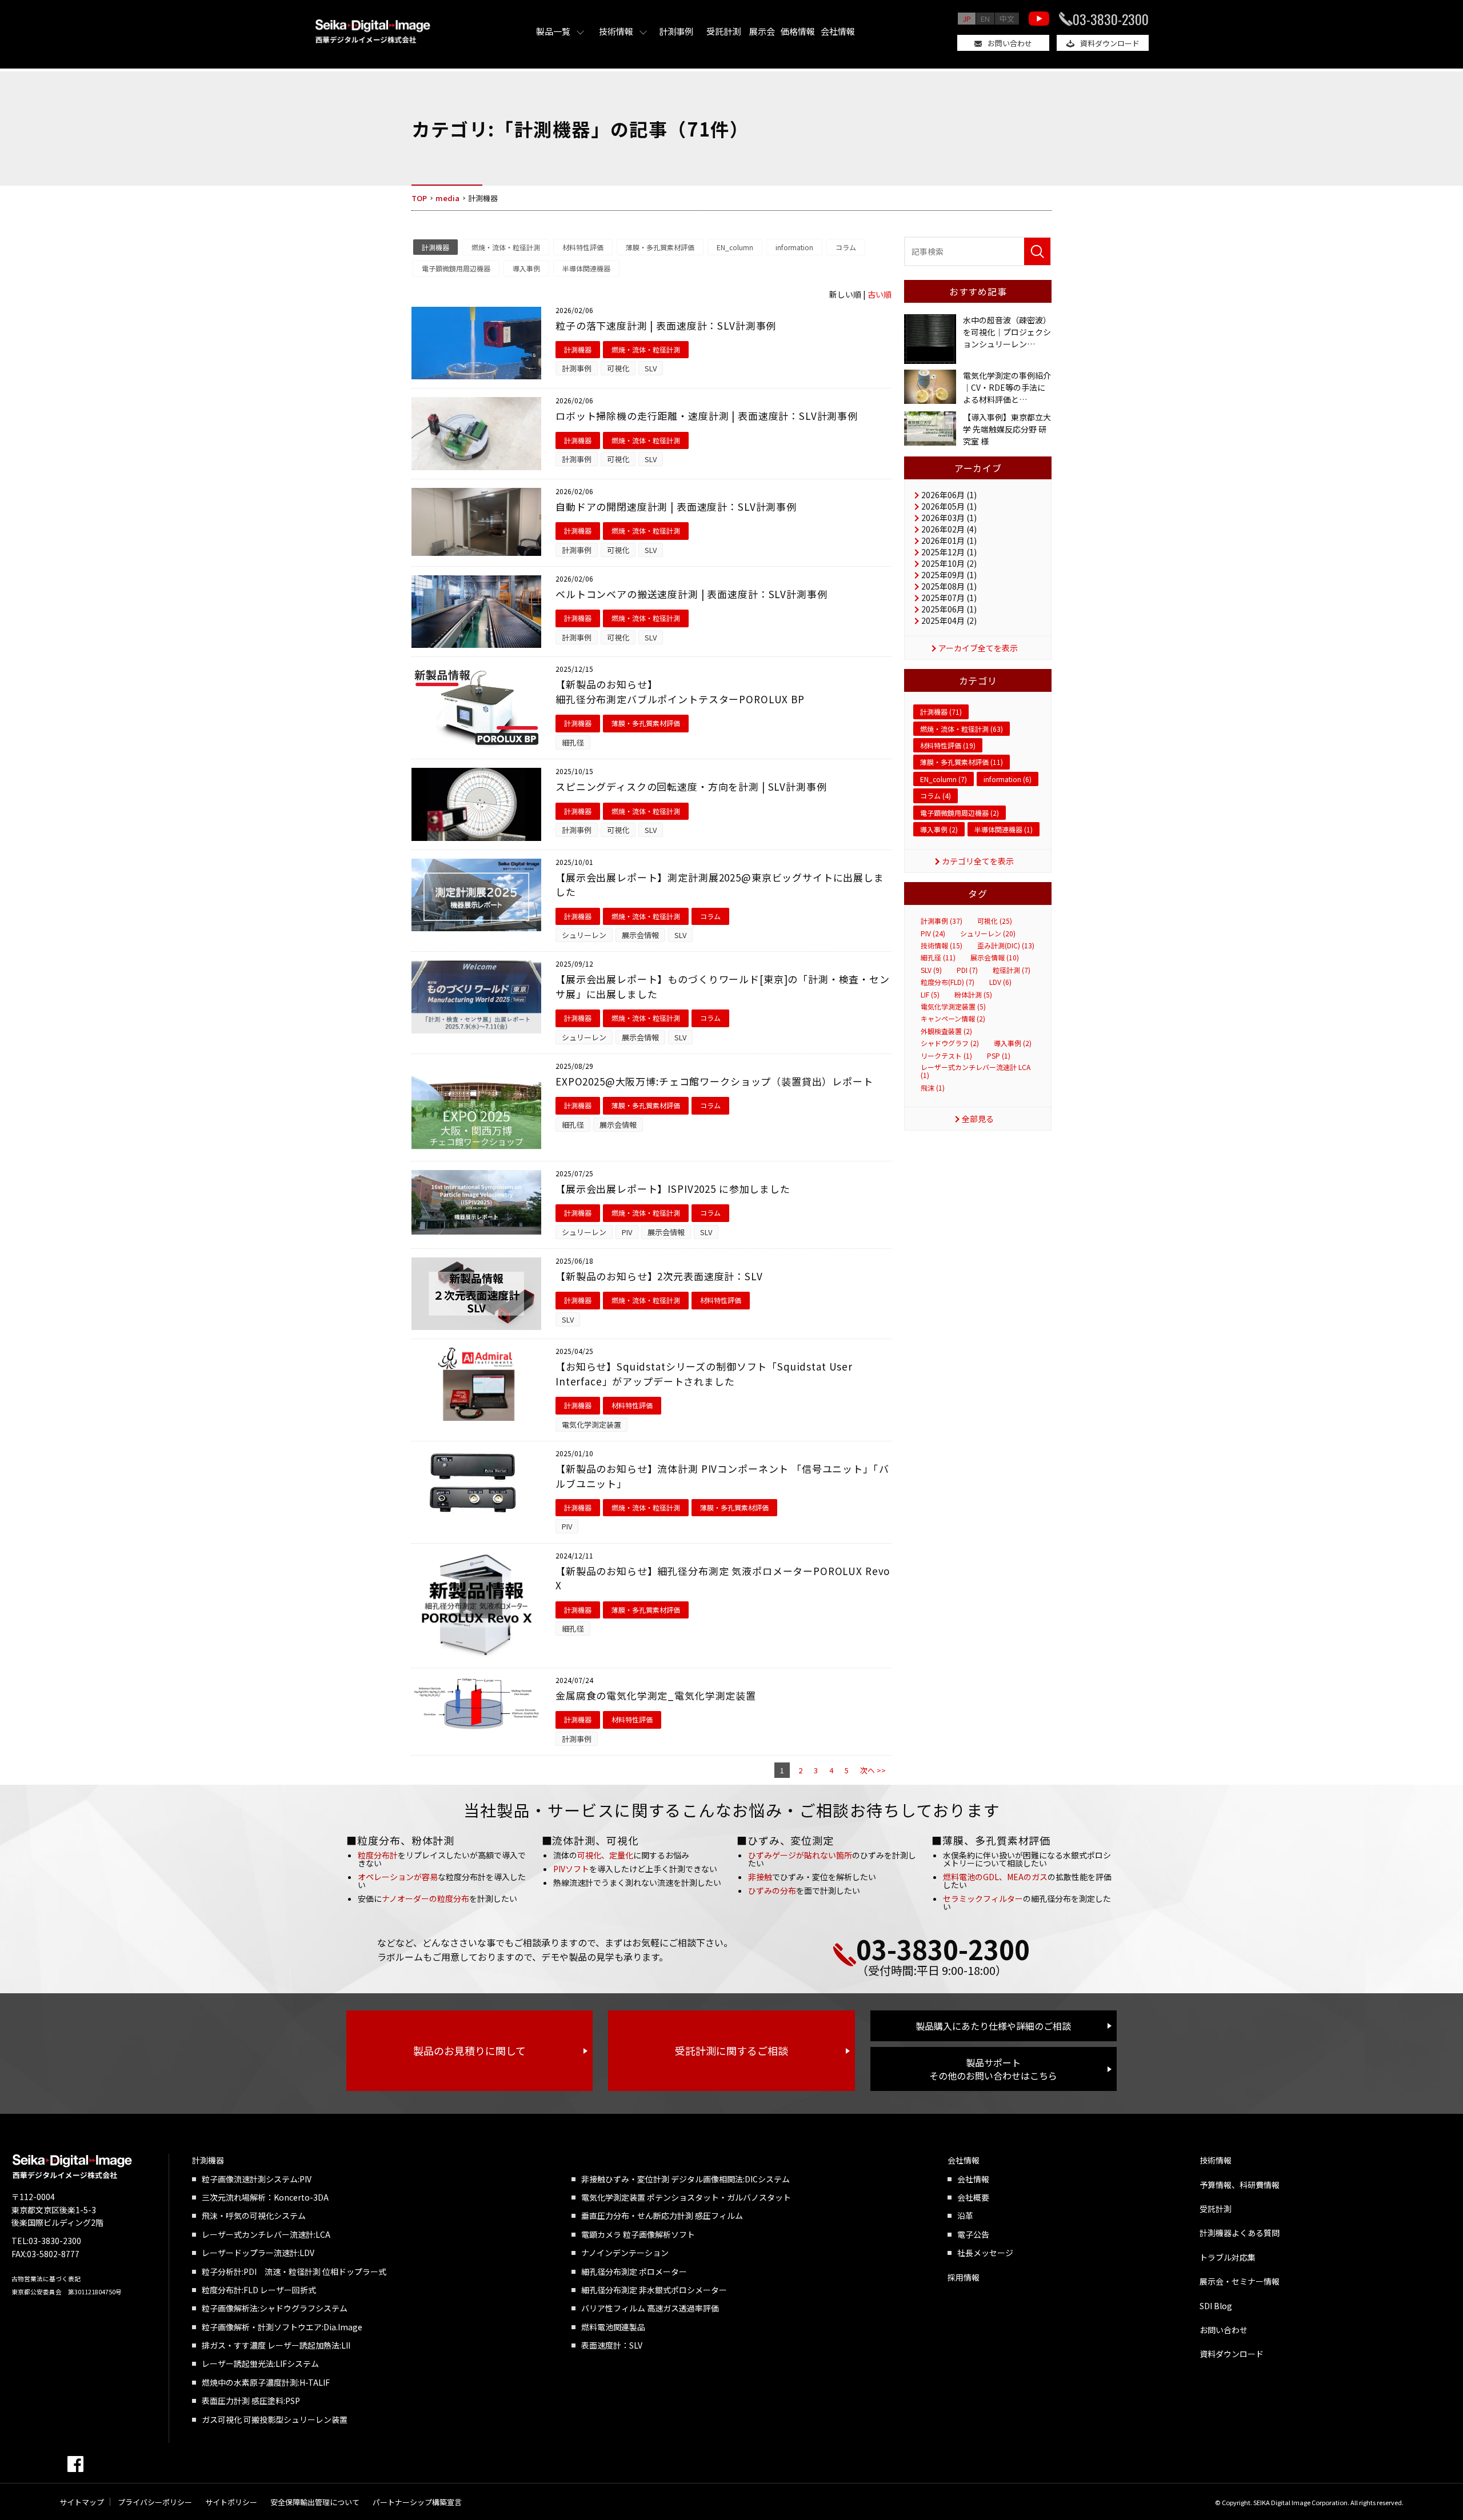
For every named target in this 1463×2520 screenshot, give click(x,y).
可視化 (618, 368)
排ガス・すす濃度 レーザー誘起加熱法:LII (276, 2345)
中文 (1007, 19)
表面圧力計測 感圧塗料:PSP (251, 2401)
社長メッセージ (985, 2253)
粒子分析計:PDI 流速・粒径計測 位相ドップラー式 (294, 2271)
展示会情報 (640, 935)
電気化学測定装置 (591, 1425)
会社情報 (838, 31)
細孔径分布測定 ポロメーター (634, 2271)
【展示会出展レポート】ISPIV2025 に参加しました (673, 1189)
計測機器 (435, 247)
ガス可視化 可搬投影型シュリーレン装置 (275, 2419)
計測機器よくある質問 (1240, 2233)
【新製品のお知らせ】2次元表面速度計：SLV (659, 1276)
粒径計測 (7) (1012, 970)
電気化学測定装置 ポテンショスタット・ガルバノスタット (686, 2197)
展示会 (762, 31)
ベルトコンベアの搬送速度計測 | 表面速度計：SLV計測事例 (691, 594)
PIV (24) (933, 934)
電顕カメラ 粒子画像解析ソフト (638, 2234)
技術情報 (616, 31)
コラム (846, 247)
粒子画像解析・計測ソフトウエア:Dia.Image (282, 2327)
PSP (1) (999, 1056)
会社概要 (973, 2197)
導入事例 (526, 268)
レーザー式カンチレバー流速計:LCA (266, 2234)
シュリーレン (584, 935)
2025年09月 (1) (949, 575)
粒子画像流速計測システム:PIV (257, 2179)
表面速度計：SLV (612, 2345)
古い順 (880, 294)
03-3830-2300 (1111, 19)
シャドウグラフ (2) (950, 1043)
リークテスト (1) (946, 1056)
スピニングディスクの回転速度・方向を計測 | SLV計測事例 (691, 786)
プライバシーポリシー (155, 2502)
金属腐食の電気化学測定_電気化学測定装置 (656, 1695)
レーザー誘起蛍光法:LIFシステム (260, 2363)
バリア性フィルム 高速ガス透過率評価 (650, 2308)
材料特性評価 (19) (948, 745)
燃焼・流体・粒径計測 (506, 247)
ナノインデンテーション (625, 2253)
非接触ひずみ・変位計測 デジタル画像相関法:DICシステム (685, 2179)
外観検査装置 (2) (946, 1031)
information (794, 247)
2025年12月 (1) (949, 552)
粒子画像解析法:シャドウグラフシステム (275, 2308)
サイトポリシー (231, 2502)
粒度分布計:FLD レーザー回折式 (259, 2290)
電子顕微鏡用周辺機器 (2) (960, 813)
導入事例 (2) (939, 829)
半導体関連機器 (586, 268)
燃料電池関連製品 (613, 2327)
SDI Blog (1216, 2306)
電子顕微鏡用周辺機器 (456, 268)
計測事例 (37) (942, 921)
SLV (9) (931, 970)
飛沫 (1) (933, 1088)
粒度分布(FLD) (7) (948, 982)
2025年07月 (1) (949, 598)
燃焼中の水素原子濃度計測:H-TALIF (266, 2382)
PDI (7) (967, 970)
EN (985, 19)
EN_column (735, 247)
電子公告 (973, 2234)
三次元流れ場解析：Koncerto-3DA (265, 2197)
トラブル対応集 (1228, 2257)
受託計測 (723, 31)
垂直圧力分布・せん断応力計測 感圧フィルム (662, 2215)
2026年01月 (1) (949, 540)
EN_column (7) (944, 779)
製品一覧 (553, 31)
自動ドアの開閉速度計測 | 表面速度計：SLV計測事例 (676, 506)
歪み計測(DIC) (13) (1006, 945)
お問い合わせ (1010, 43)
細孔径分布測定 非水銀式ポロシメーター (654, 2290)
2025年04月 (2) (949, 620)
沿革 (965, 2215)
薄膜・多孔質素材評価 (660, 247)
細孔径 (573, 742)
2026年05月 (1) (949, 506)
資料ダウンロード (1110, 43)
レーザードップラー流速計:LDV (258, 2253)
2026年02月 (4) (949, 529)
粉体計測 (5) (973, 995)
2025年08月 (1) (949, 586)
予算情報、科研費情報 (1240, 2185)
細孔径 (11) (938, 957)
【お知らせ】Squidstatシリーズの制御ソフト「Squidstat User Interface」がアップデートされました (704, 1374)
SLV (651, 368)
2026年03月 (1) (949, 518)
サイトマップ (82, 2502)
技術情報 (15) (942, 945)
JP (967, 19)
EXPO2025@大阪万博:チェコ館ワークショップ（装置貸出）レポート (714, 1081)
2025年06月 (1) (949, 609)
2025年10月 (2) (949, 563)
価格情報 (798, 31)
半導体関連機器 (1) (1004, 829)
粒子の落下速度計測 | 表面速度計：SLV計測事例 (666, 325)
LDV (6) (1000, 982)
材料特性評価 (583, 247)
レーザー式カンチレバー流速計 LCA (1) (976, 1071)
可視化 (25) (995, 921)
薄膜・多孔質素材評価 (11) (962, 762)
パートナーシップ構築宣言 (417, 2502)
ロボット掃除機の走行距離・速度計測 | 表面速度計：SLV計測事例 (707, 416)
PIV (627, 1232)
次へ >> (873, 1770)
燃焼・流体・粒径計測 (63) (962, 729)
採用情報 (964, 2277)
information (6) (1008, 779)
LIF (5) (930, 995)
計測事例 (676, 31)
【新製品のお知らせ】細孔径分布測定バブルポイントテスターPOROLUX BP (680, 692)
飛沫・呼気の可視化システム (254, 2215)
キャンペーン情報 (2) (953, 1019)
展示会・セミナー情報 (1240, 2281)
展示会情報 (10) (995, 957)
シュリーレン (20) (988, 934)
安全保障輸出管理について (315, 2502)
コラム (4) (936, 796)
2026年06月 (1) (949, 495)
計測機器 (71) (941, 712)
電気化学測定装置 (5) (953, 1007)
